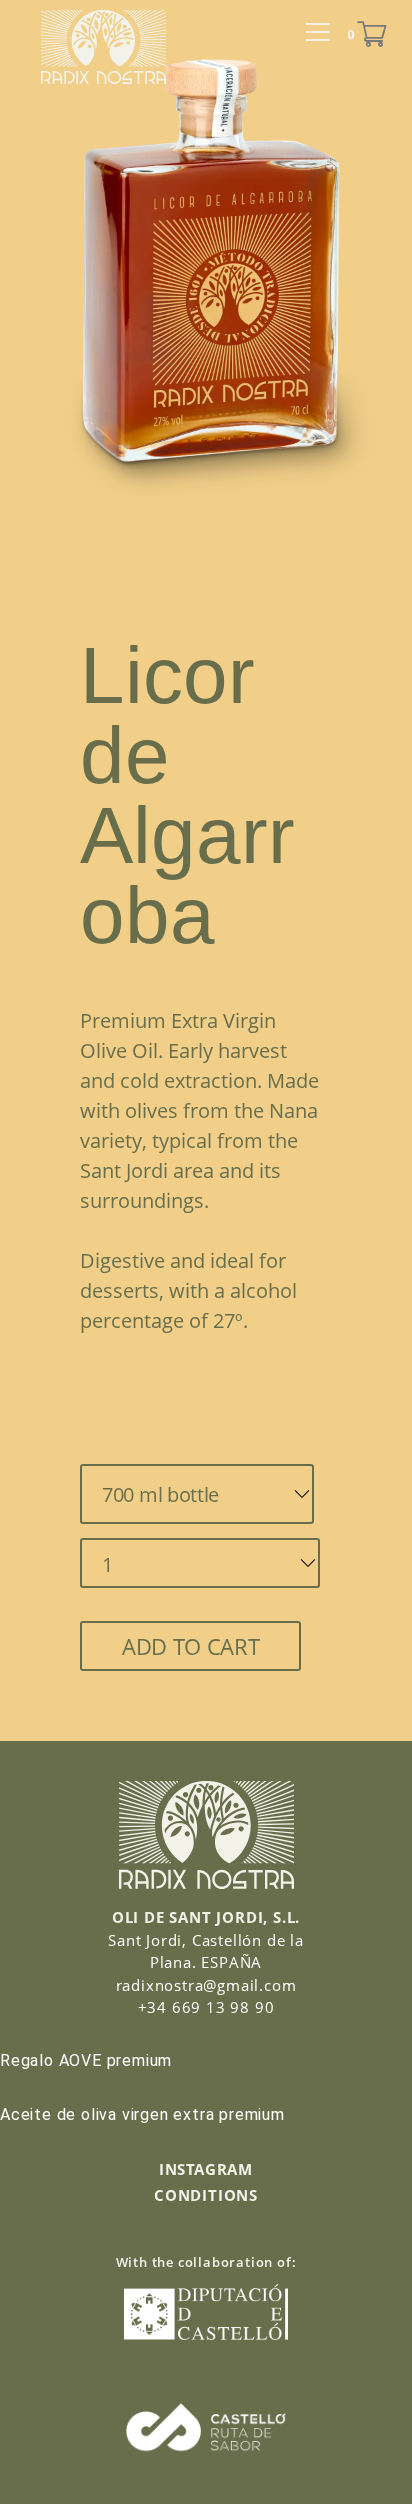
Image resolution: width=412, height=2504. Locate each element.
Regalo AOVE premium (86, 2060)
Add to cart (190, 1646)
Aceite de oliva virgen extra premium (142, 2114)
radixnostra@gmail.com (206, 1985)
